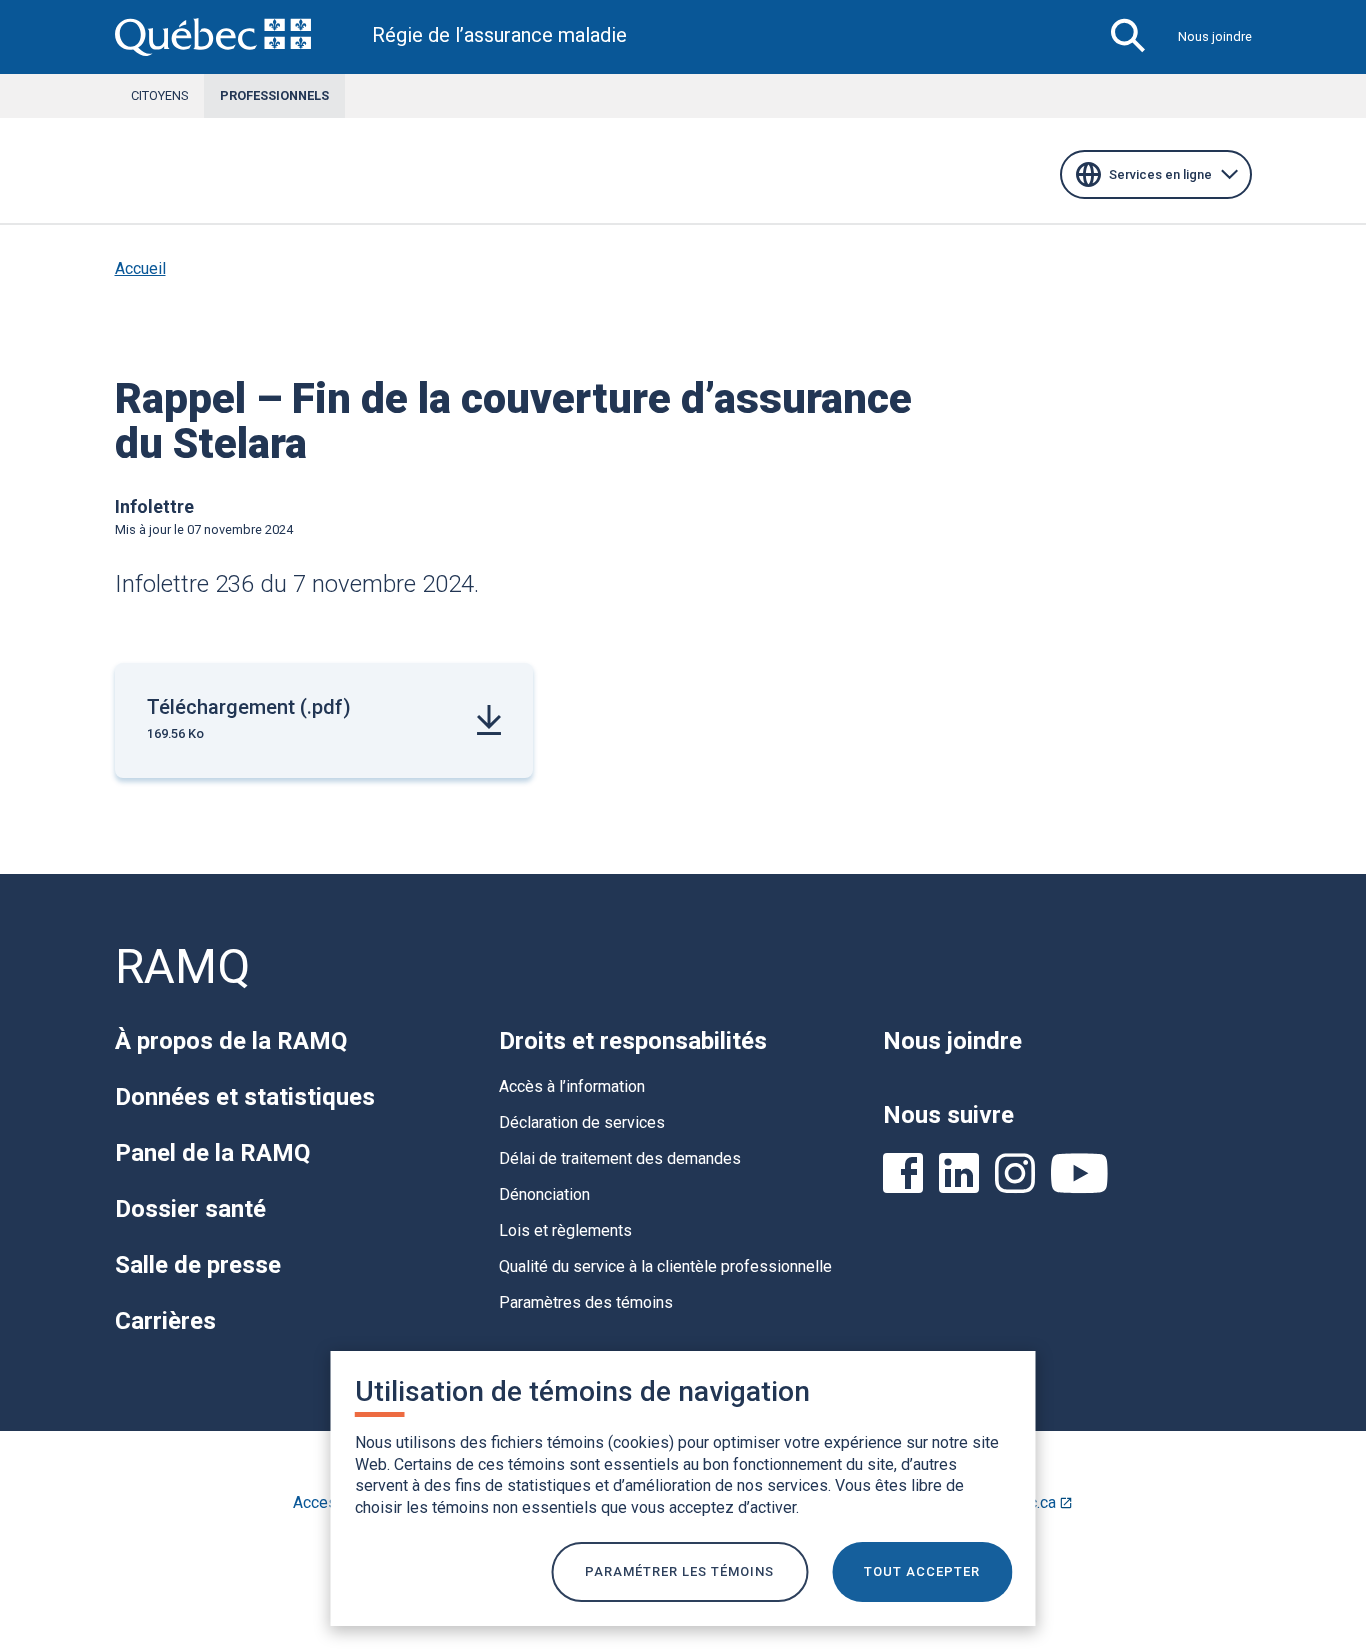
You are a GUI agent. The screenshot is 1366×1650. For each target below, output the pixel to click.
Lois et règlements (565, 1230)
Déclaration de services (582, 1122)
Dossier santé (190, 1209)
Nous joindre (1215, 36)
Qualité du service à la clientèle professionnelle (665, 1266)
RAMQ (182, 966)
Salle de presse (198, 1265)
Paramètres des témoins (586, 1302)
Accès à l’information (572, 1086)
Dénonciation (544, 1194)
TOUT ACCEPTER (922, 1571)
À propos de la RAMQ (231, 1041)
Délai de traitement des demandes (620, 1158)
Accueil (140, 268)
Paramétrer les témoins (679, 1571)
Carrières (165, 1321)
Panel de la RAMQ (212, 1153)
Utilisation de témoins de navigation (582, 1391)
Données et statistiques (245, 1097)
